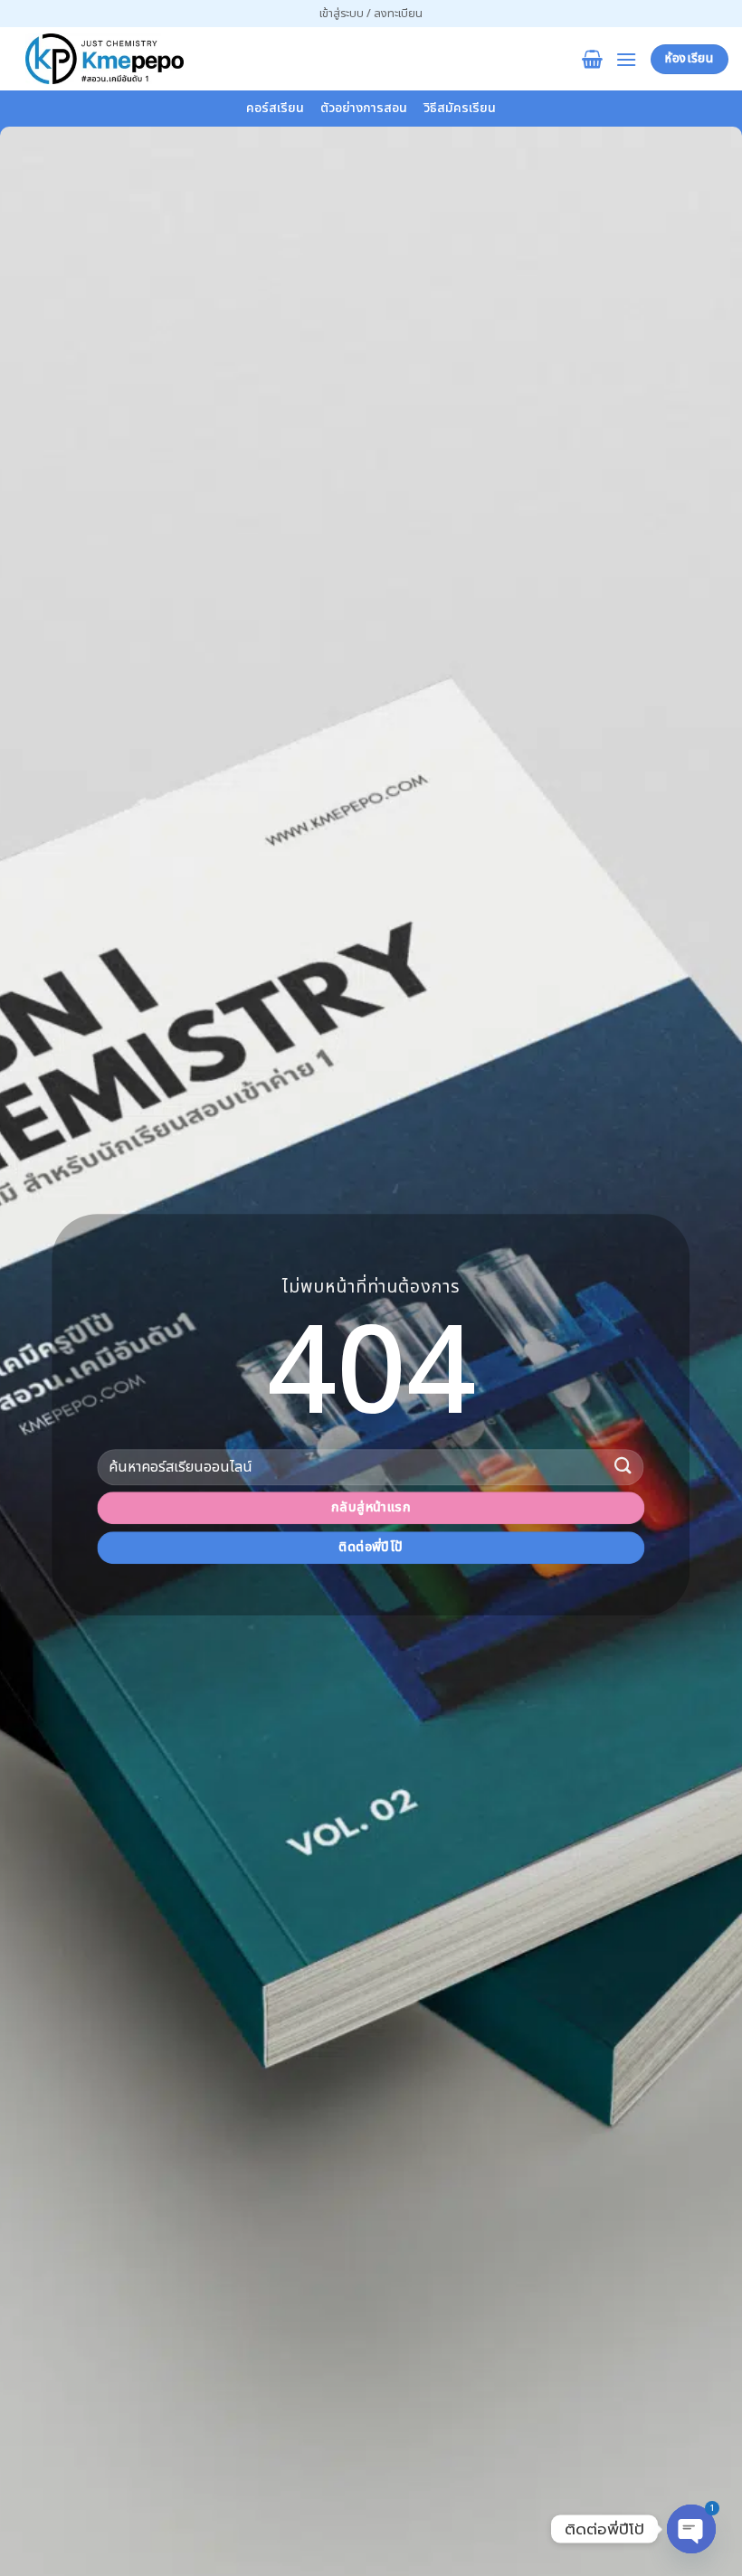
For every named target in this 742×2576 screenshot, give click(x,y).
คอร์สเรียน (275, 108)
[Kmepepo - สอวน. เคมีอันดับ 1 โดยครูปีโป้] (104, 59)
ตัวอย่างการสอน (364, 108)
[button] (371, 14)
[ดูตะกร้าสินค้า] (592, 59)
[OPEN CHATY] (691, 2529)
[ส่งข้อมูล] (623, 1467)
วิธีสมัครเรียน (460, 108)
